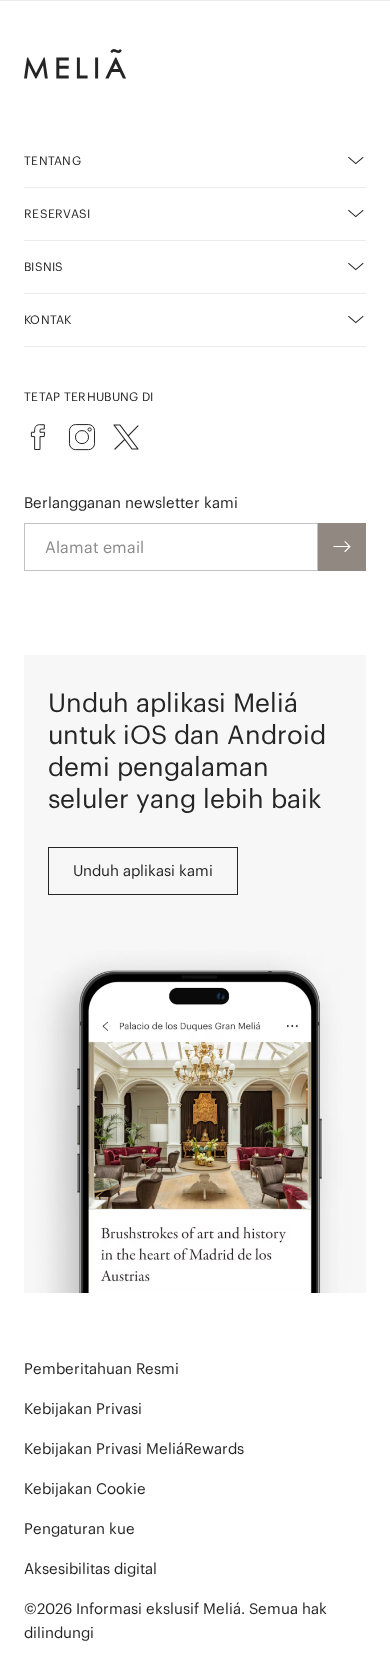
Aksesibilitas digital (90, 1568)
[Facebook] (38, 437)
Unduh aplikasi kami (143, 870)
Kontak (48, 319)
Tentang (52, 160)
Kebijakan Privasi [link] (83, 1408)
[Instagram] (82, 437)
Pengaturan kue (79, 1528)
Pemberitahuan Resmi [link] (101, 1368)
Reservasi (57, 213)
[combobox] (171, 547)
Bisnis (44, 266)
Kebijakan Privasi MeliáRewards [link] (134, 1448)
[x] (126, 437)
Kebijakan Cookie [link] (85, 1488)
